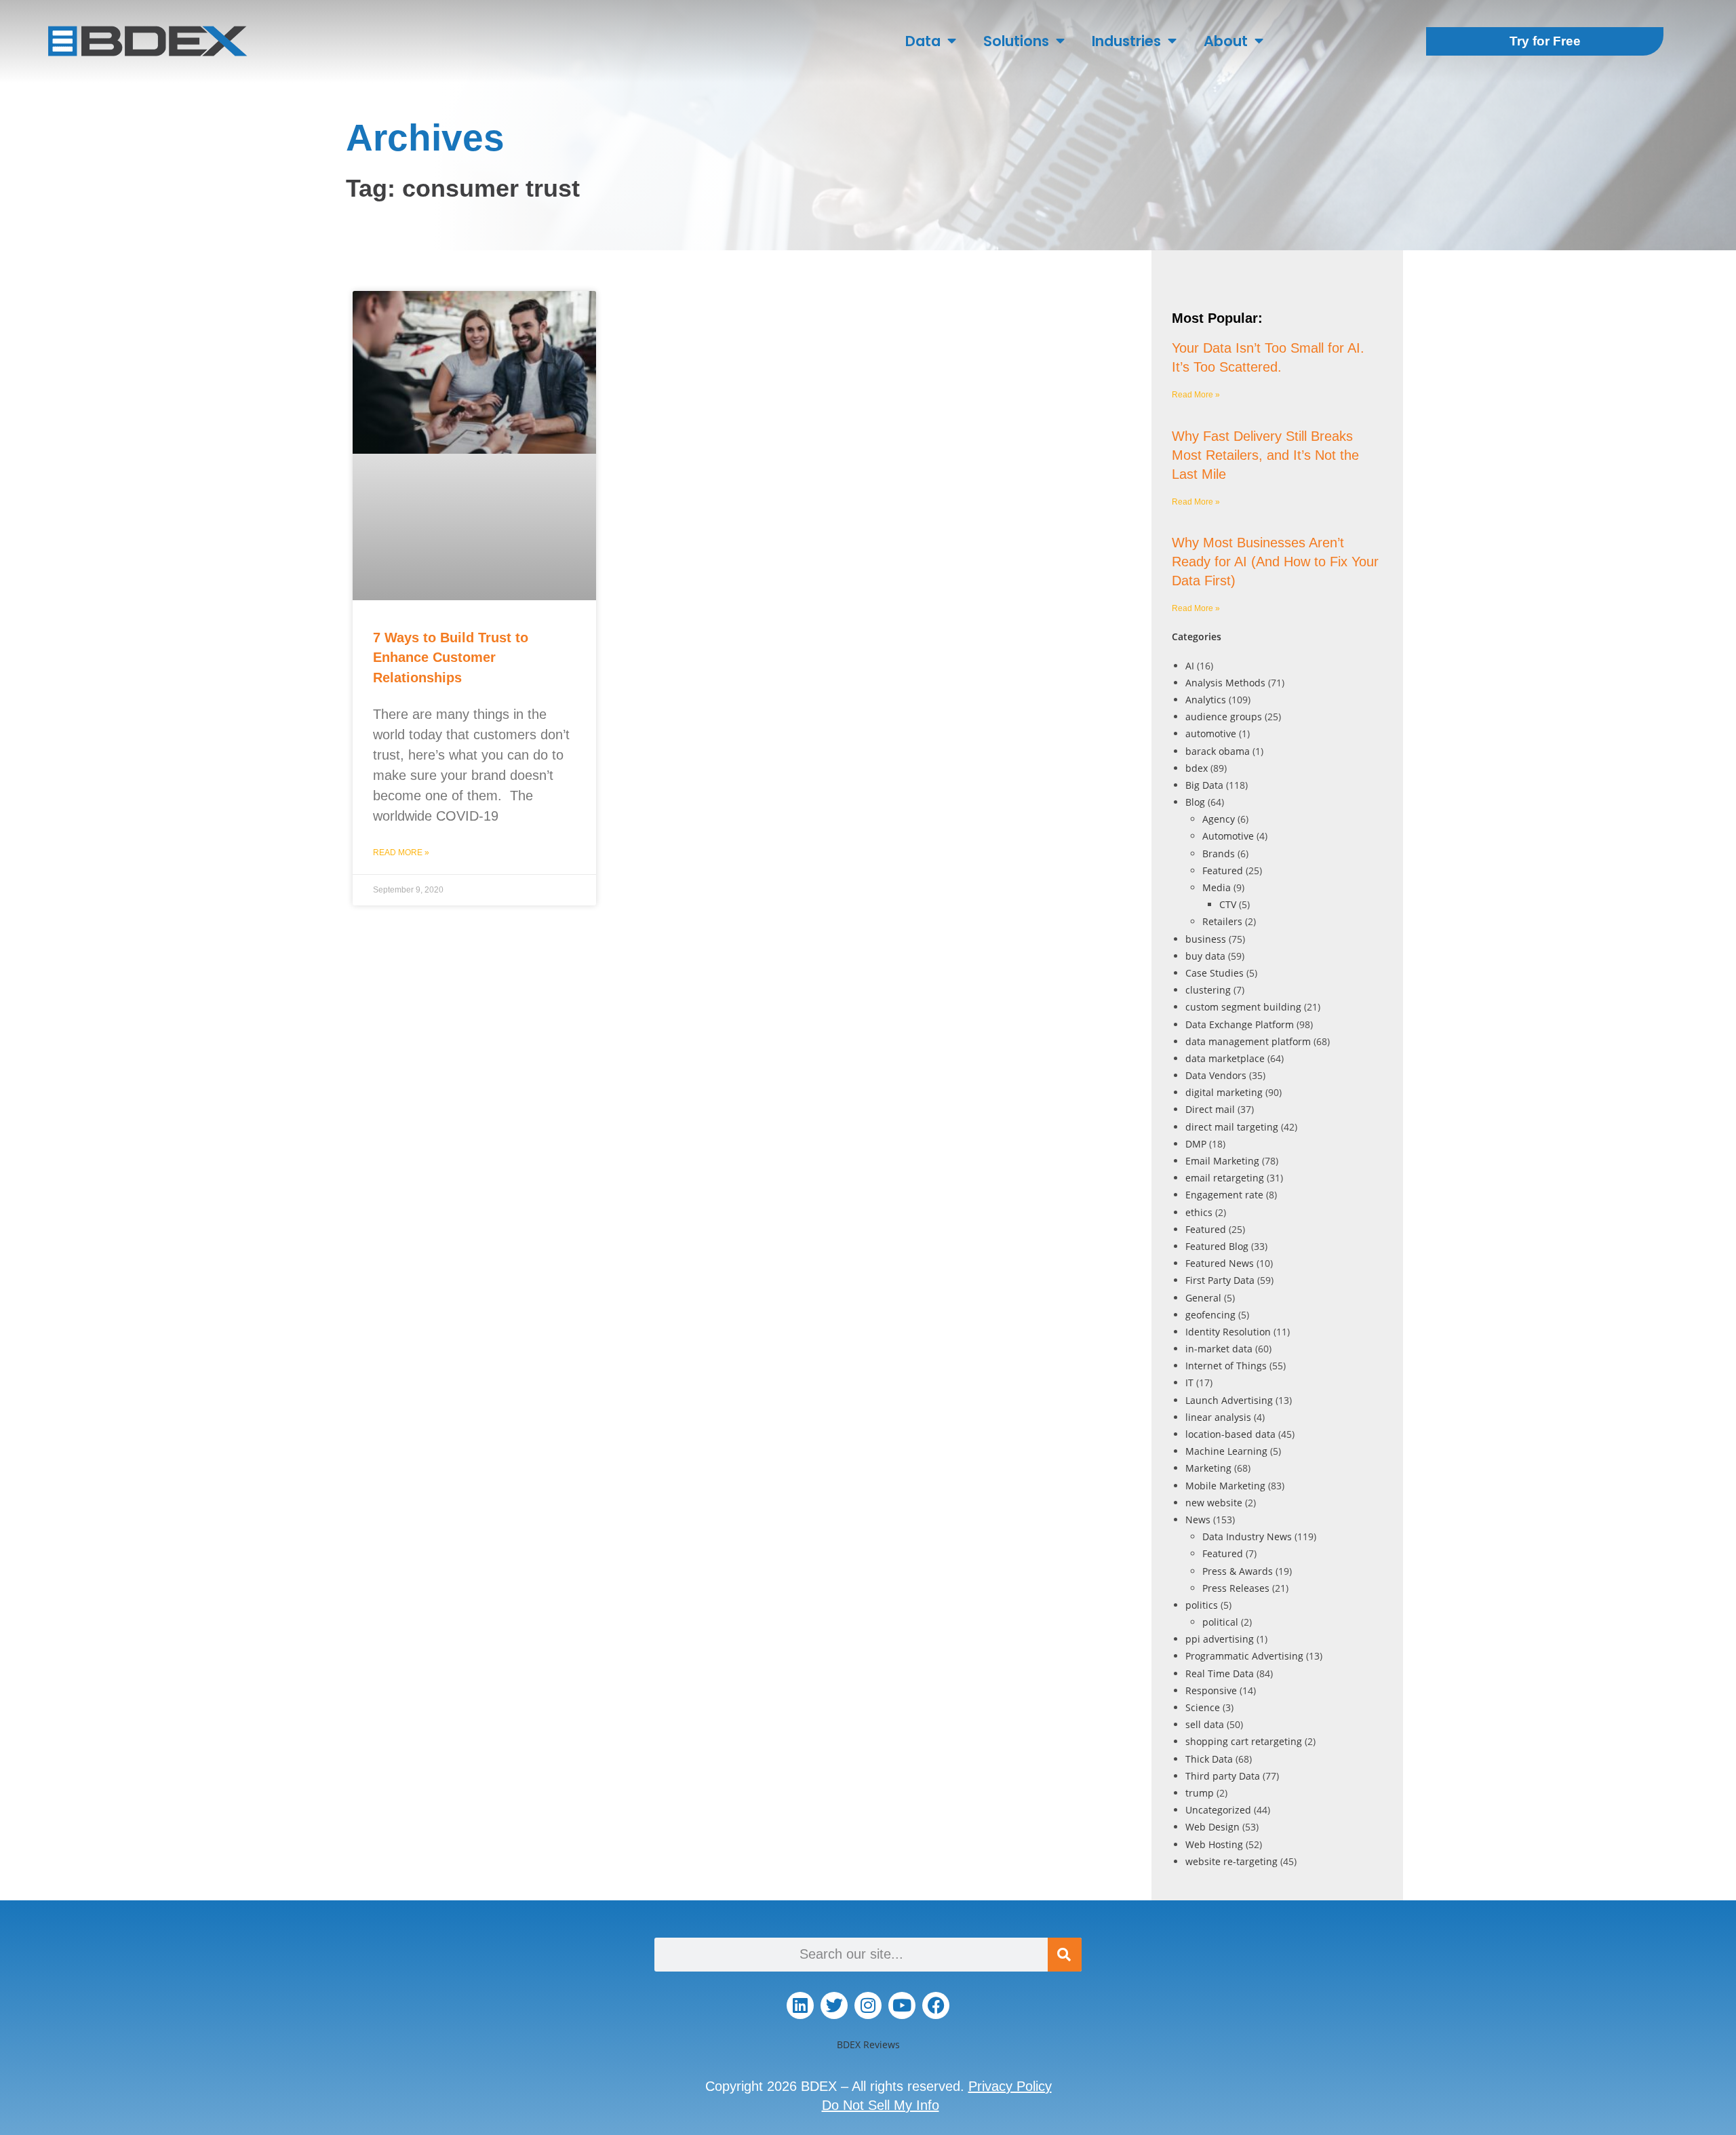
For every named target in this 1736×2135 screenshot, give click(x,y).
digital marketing (1224, 1092)
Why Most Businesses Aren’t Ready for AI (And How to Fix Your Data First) (1275, 562)
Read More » (401, 853)
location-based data (1230, 1434)
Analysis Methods (1225, 683)
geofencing (1210, 1315)
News (1198, 1520)
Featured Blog (1217, 1246)
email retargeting (1225, 1178)
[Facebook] (936, 2005)
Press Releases (1236, 1588)
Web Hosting (1214, 1844)
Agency (1219, 819)
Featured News (1220, 1263)
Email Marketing (1222, 1161)
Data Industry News (1247, 1536)
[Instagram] (868, 2005)
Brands (1219, 854)
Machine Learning (1226, 1451)
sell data (1205, 1724)
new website (1214, 1503)
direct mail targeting (1232, 1127)
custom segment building (1243, 1007)
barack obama (1218, 751)
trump (1200, 1793)
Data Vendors (1216, 1075)
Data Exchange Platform (1240, 1024)
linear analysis (1218, 1417)
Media (1217, 887)
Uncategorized (1218, 1810)
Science (1203, 1707)
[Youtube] (902, 2005)
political (1220, 1622)
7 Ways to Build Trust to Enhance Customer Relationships (451, 658)
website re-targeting (1231, 1861)
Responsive (1211, 1690)
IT (1189, 1383)
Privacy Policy (1010, 2086)
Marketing (1208, 1468)
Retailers (1222, 921)
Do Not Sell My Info (881, 2105)
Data (923, 41)
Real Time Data (1220, 1673)
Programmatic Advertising (1244, 1656)
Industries (1126, 41)
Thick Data (1209, 1759)
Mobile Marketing (1225, 1486)
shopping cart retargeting (1244, 1741)
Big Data (1204, 785)
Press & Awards (1238, 1571)
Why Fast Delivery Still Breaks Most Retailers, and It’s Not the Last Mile (1265, 455)
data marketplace (1225, 1058)
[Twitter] (834, 2005)
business (1206, 939)
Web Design (1212, 1827)
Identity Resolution (1228, 1332)
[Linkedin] (800, 2005)
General (1203, 1298)
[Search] (1065, 1955)
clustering (1208, 990)
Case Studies (1215, 973)
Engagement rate (1224, 1195)
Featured (1223, 870)
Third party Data (1223, 1776)
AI (1190, 666)
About (1226, 41)
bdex (1197, 768)
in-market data (1219, 1349)
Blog (1195, 802)
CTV (1228, 904)
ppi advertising (1220, 1639)
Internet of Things (1226, 1366)
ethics (1199, 1212)
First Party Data (1220, 1280)
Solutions (1016, 41)
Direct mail (1210, 1109)
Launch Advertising (1229, 1400)
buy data (1205, 956)
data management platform (1248, 1041)
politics (1202, 1605)
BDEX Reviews (868, 2044)
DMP (1196, 1144)
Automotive (1228, 836)
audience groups (1224, 717)
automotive (1211, 733)
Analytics (1206, 700)
